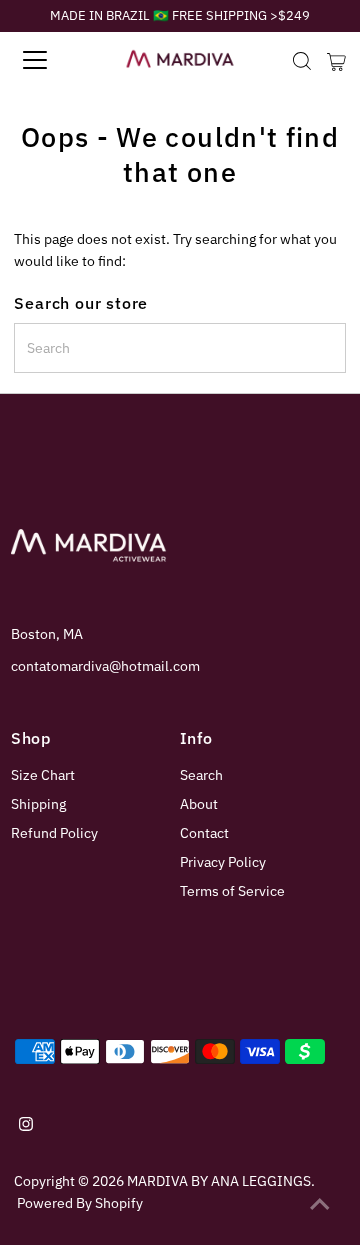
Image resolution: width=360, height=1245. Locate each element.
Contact (204, 833)
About (199, 804)
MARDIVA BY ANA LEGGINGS (219, 1181)
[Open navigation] (49, 60)
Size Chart (43, 775)
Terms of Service (232, 891)
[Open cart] (336, 60)
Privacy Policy (223, 862)
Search (201, 775)
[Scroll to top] (320, 1205)
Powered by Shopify (80, 1203)
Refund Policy (54, 833)
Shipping (38, 804)
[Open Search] (302, 61)
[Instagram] (26, 1126)
